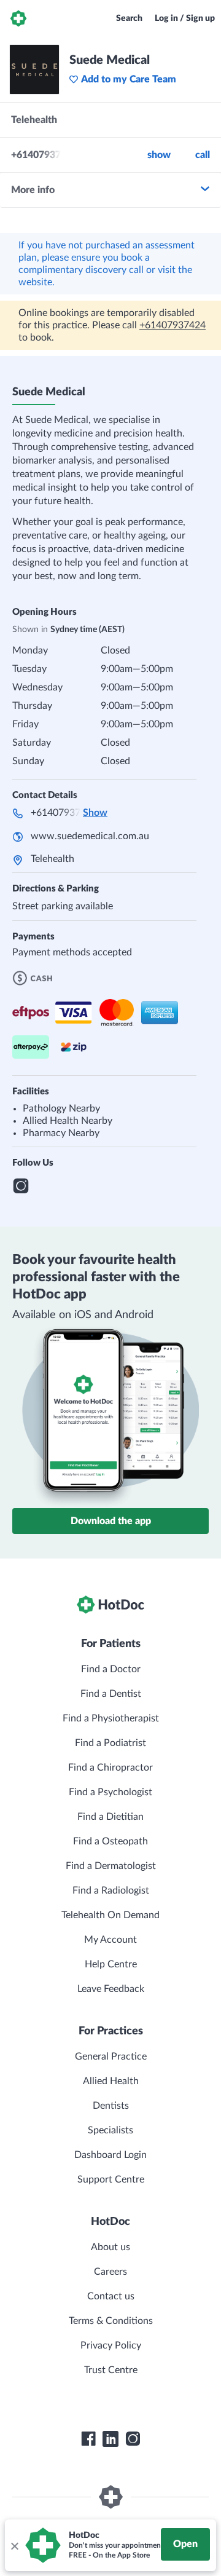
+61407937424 (173, 325)
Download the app (111, 1521)
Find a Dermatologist (111, 1866)
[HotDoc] (18, 18)
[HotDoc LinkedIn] (110, 2439)
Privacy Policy (111, 2345)
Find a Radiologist (111, 1891)
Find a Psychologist (110, 1792)
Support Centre (111, 2179)
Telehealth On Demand (110, 1915)
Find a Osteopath (110, 1841)
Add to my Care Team (129, 79)
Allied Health (111, 2081)
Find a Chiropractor (110, 1768)
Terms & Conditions (111, 2321)
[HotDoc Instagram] (133, 2439)
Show (159, 155)
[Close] (14, 2545)
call (203, 155)
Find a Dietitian (110, 1817)
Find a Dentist (111, 1694)
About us (110, 2247)
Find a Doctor (111, 1669)
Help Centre (111, 1964)
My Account (110, 1940)
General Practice (111, 2056)
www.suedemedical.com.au (90, 836)
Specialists (110, 2130)
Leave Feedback (111, 1989)
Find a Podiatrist (110, 1743)
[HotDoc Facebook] (88, 2439)
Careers (110, 2272)
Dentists (111, 2106)
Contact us (111, 2296)
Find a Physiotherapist (111, 1718)
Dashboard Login (110, 2155)
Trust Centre (111, 2370)
